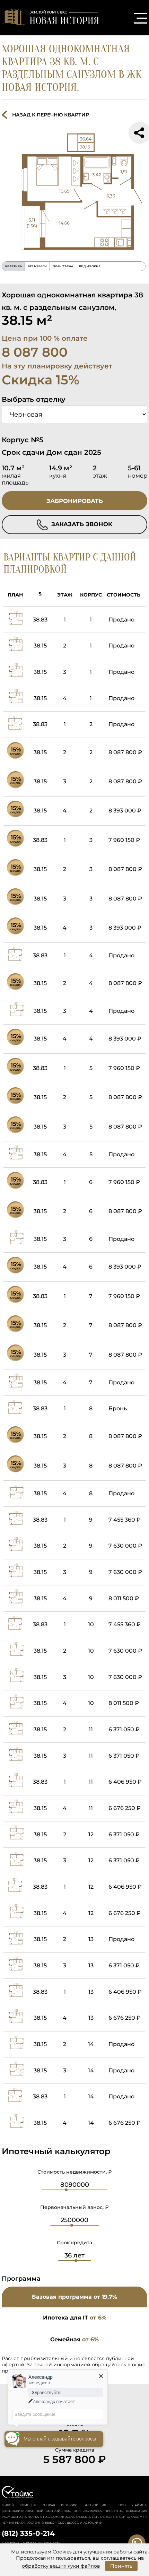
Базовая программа (74, 2297)
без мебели (37, 266)
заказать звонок (81, 524)
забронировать (75, 501)
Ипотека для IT (75, 2318)
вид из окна (90, 266)
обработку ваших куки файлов (61, 2566)
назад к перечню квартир (51, 115)
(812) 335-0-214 (28, 2533)
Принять (121, 2566)
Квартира (14, 266)
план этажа (63, 266)
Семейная (74, 2339)
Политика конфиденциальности (31, 2543)
